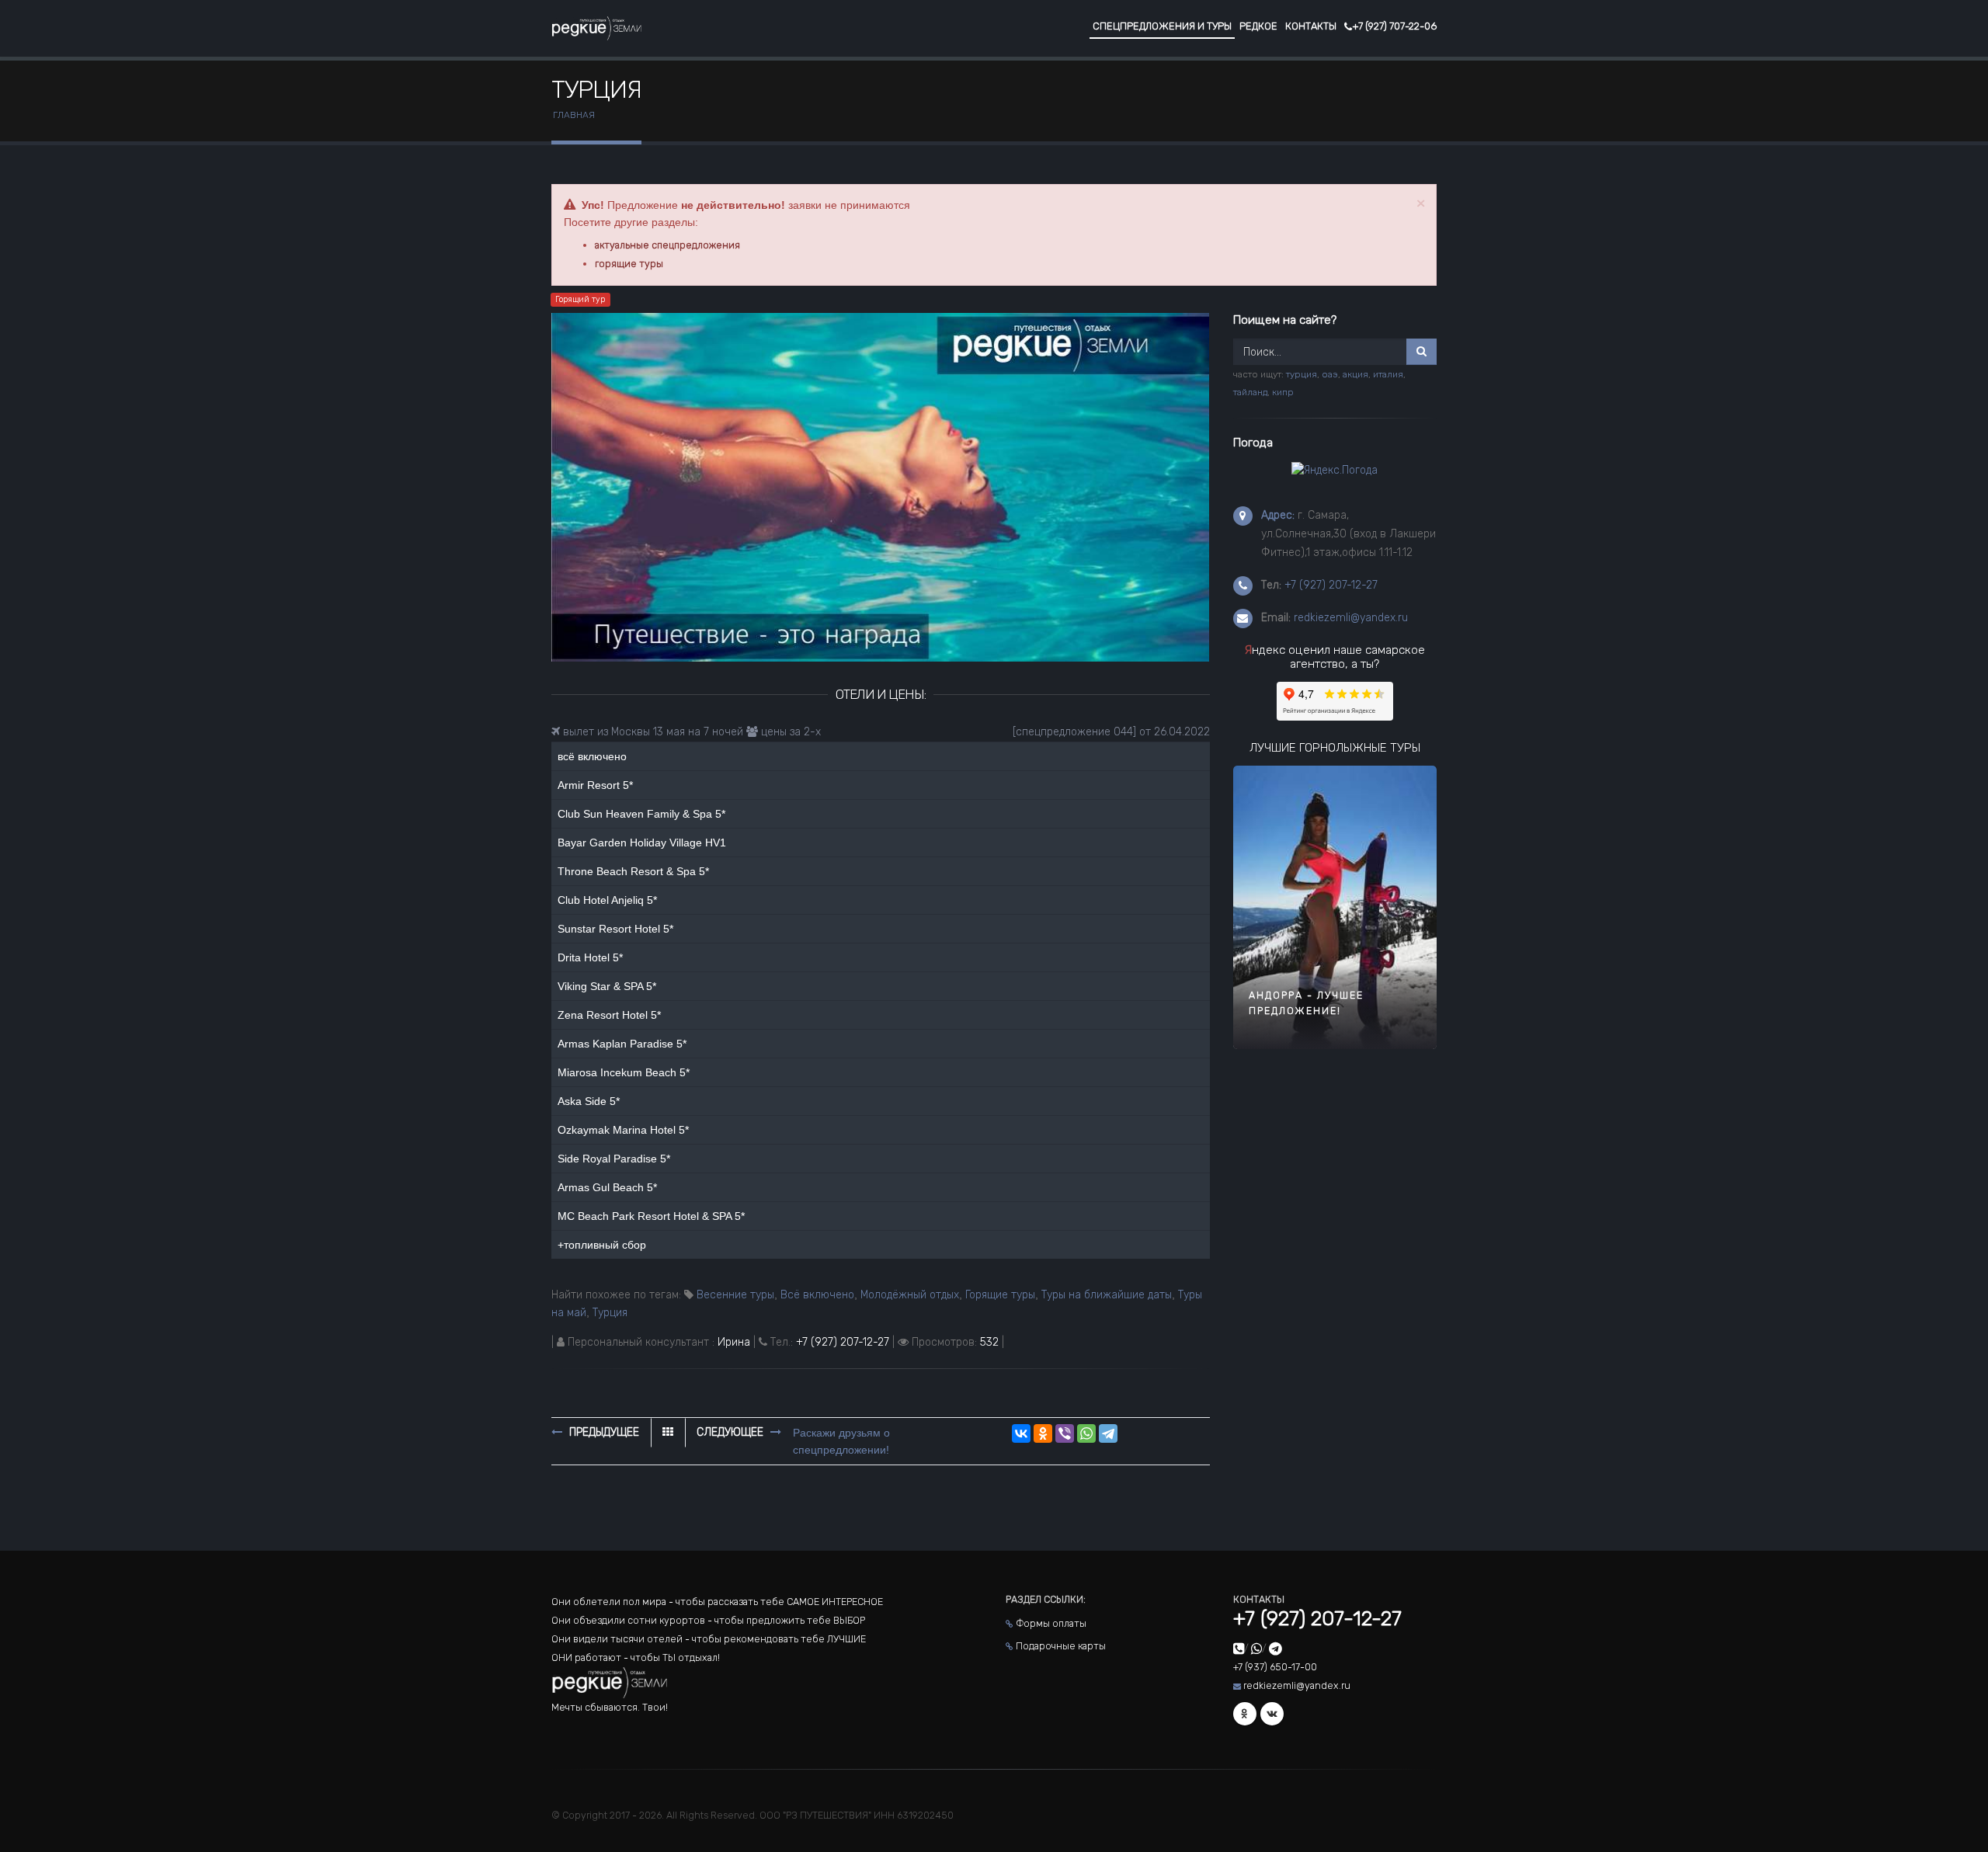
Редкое (1258, 26)
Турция (610, 1313)
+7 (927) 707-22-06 (1394, 26)
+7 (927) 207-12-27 (843, 1342)
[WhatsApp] (1086, 1433)
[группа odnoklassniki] (1245, 1714)
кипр (1283, 392)
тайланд (1250, 392)
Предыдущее (603, 1432)
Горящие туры (1000, 1295)
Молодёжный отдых (910, 1295)
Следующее (732, 1432)
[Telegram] (1108, 1433)
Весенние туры (735, 1295)
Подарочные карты (1061, 1646)
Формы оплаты (1051, 1623)
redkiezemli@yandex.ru (1351, 618)
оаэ (1330, 374)
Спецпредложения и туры (1162, 26)
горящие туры (629, 264)
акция (1355, 374)
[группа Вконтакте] (1272, 1714)
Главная (574, 115)
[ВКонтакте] (1021, 1433)
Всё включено (817, 1295)
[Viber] (1065, 1433)
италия (1388, 374)
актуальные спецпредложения (667, 245)
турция (1302, 374)
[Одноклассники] (1043, 1433)
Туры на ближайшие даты (1107, 1295)
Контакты (1311, 26)
